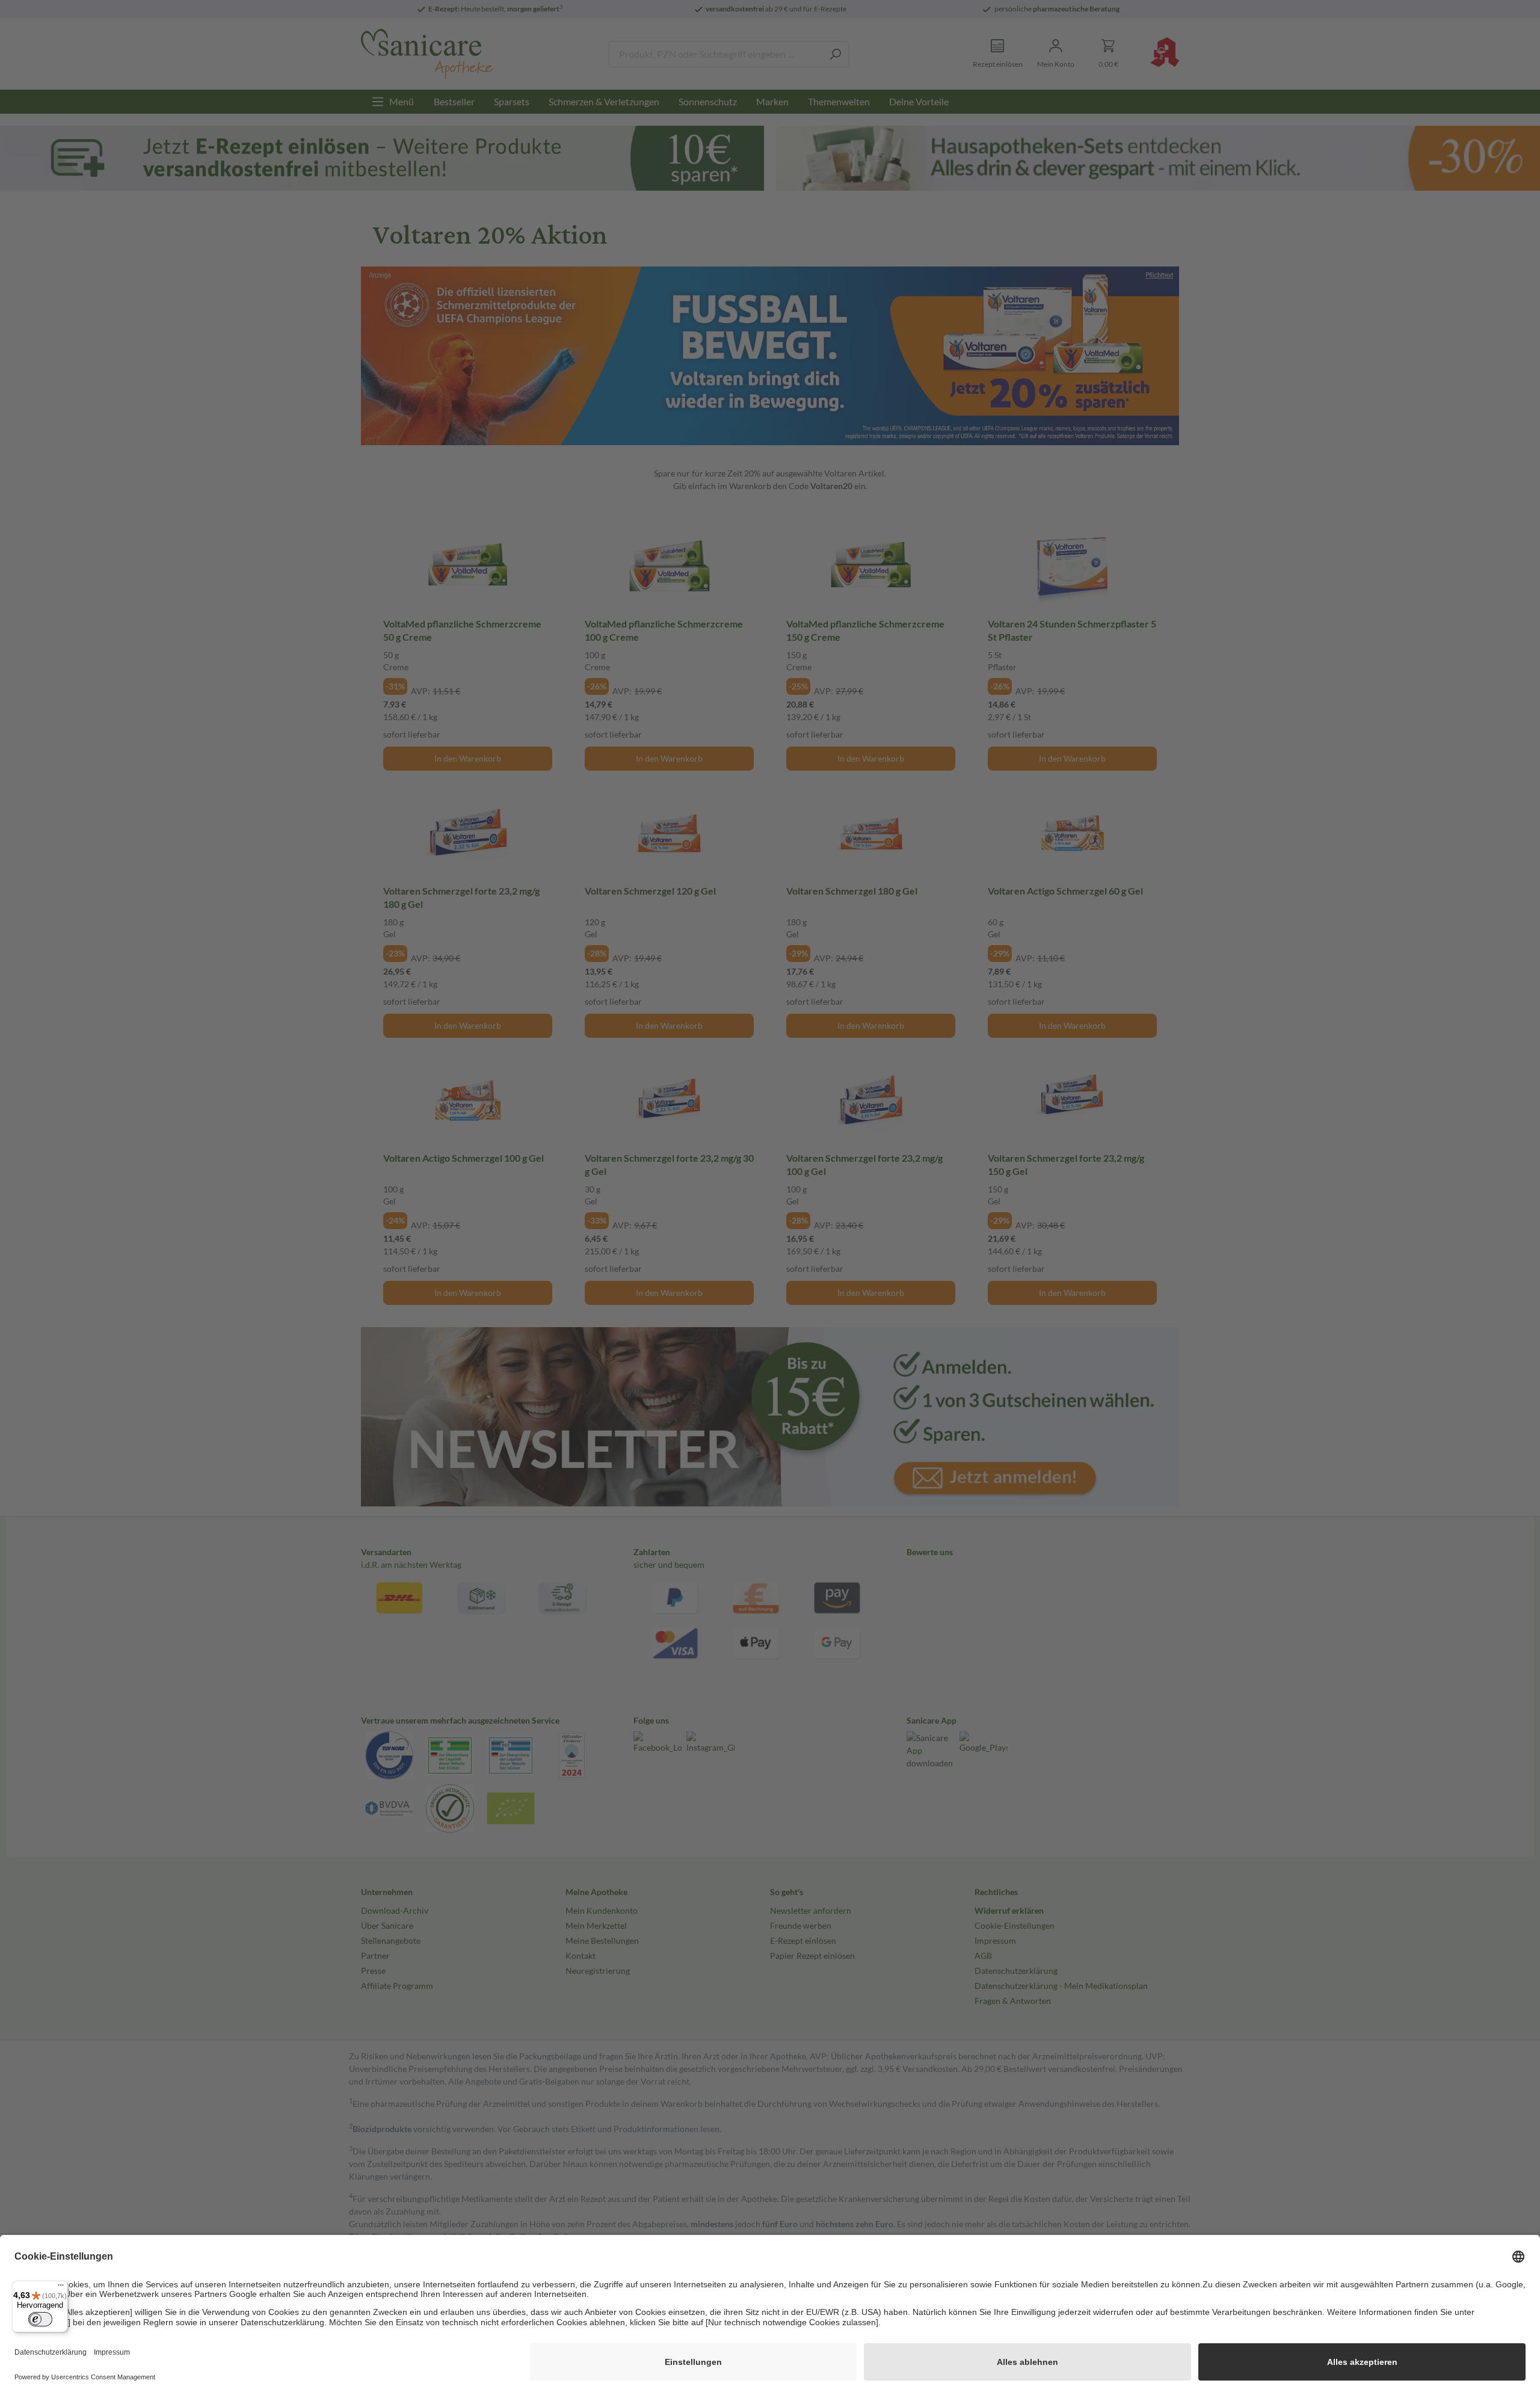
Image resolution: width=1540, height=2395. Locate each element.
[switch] (40, 2319)
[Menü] (61, 2288)
